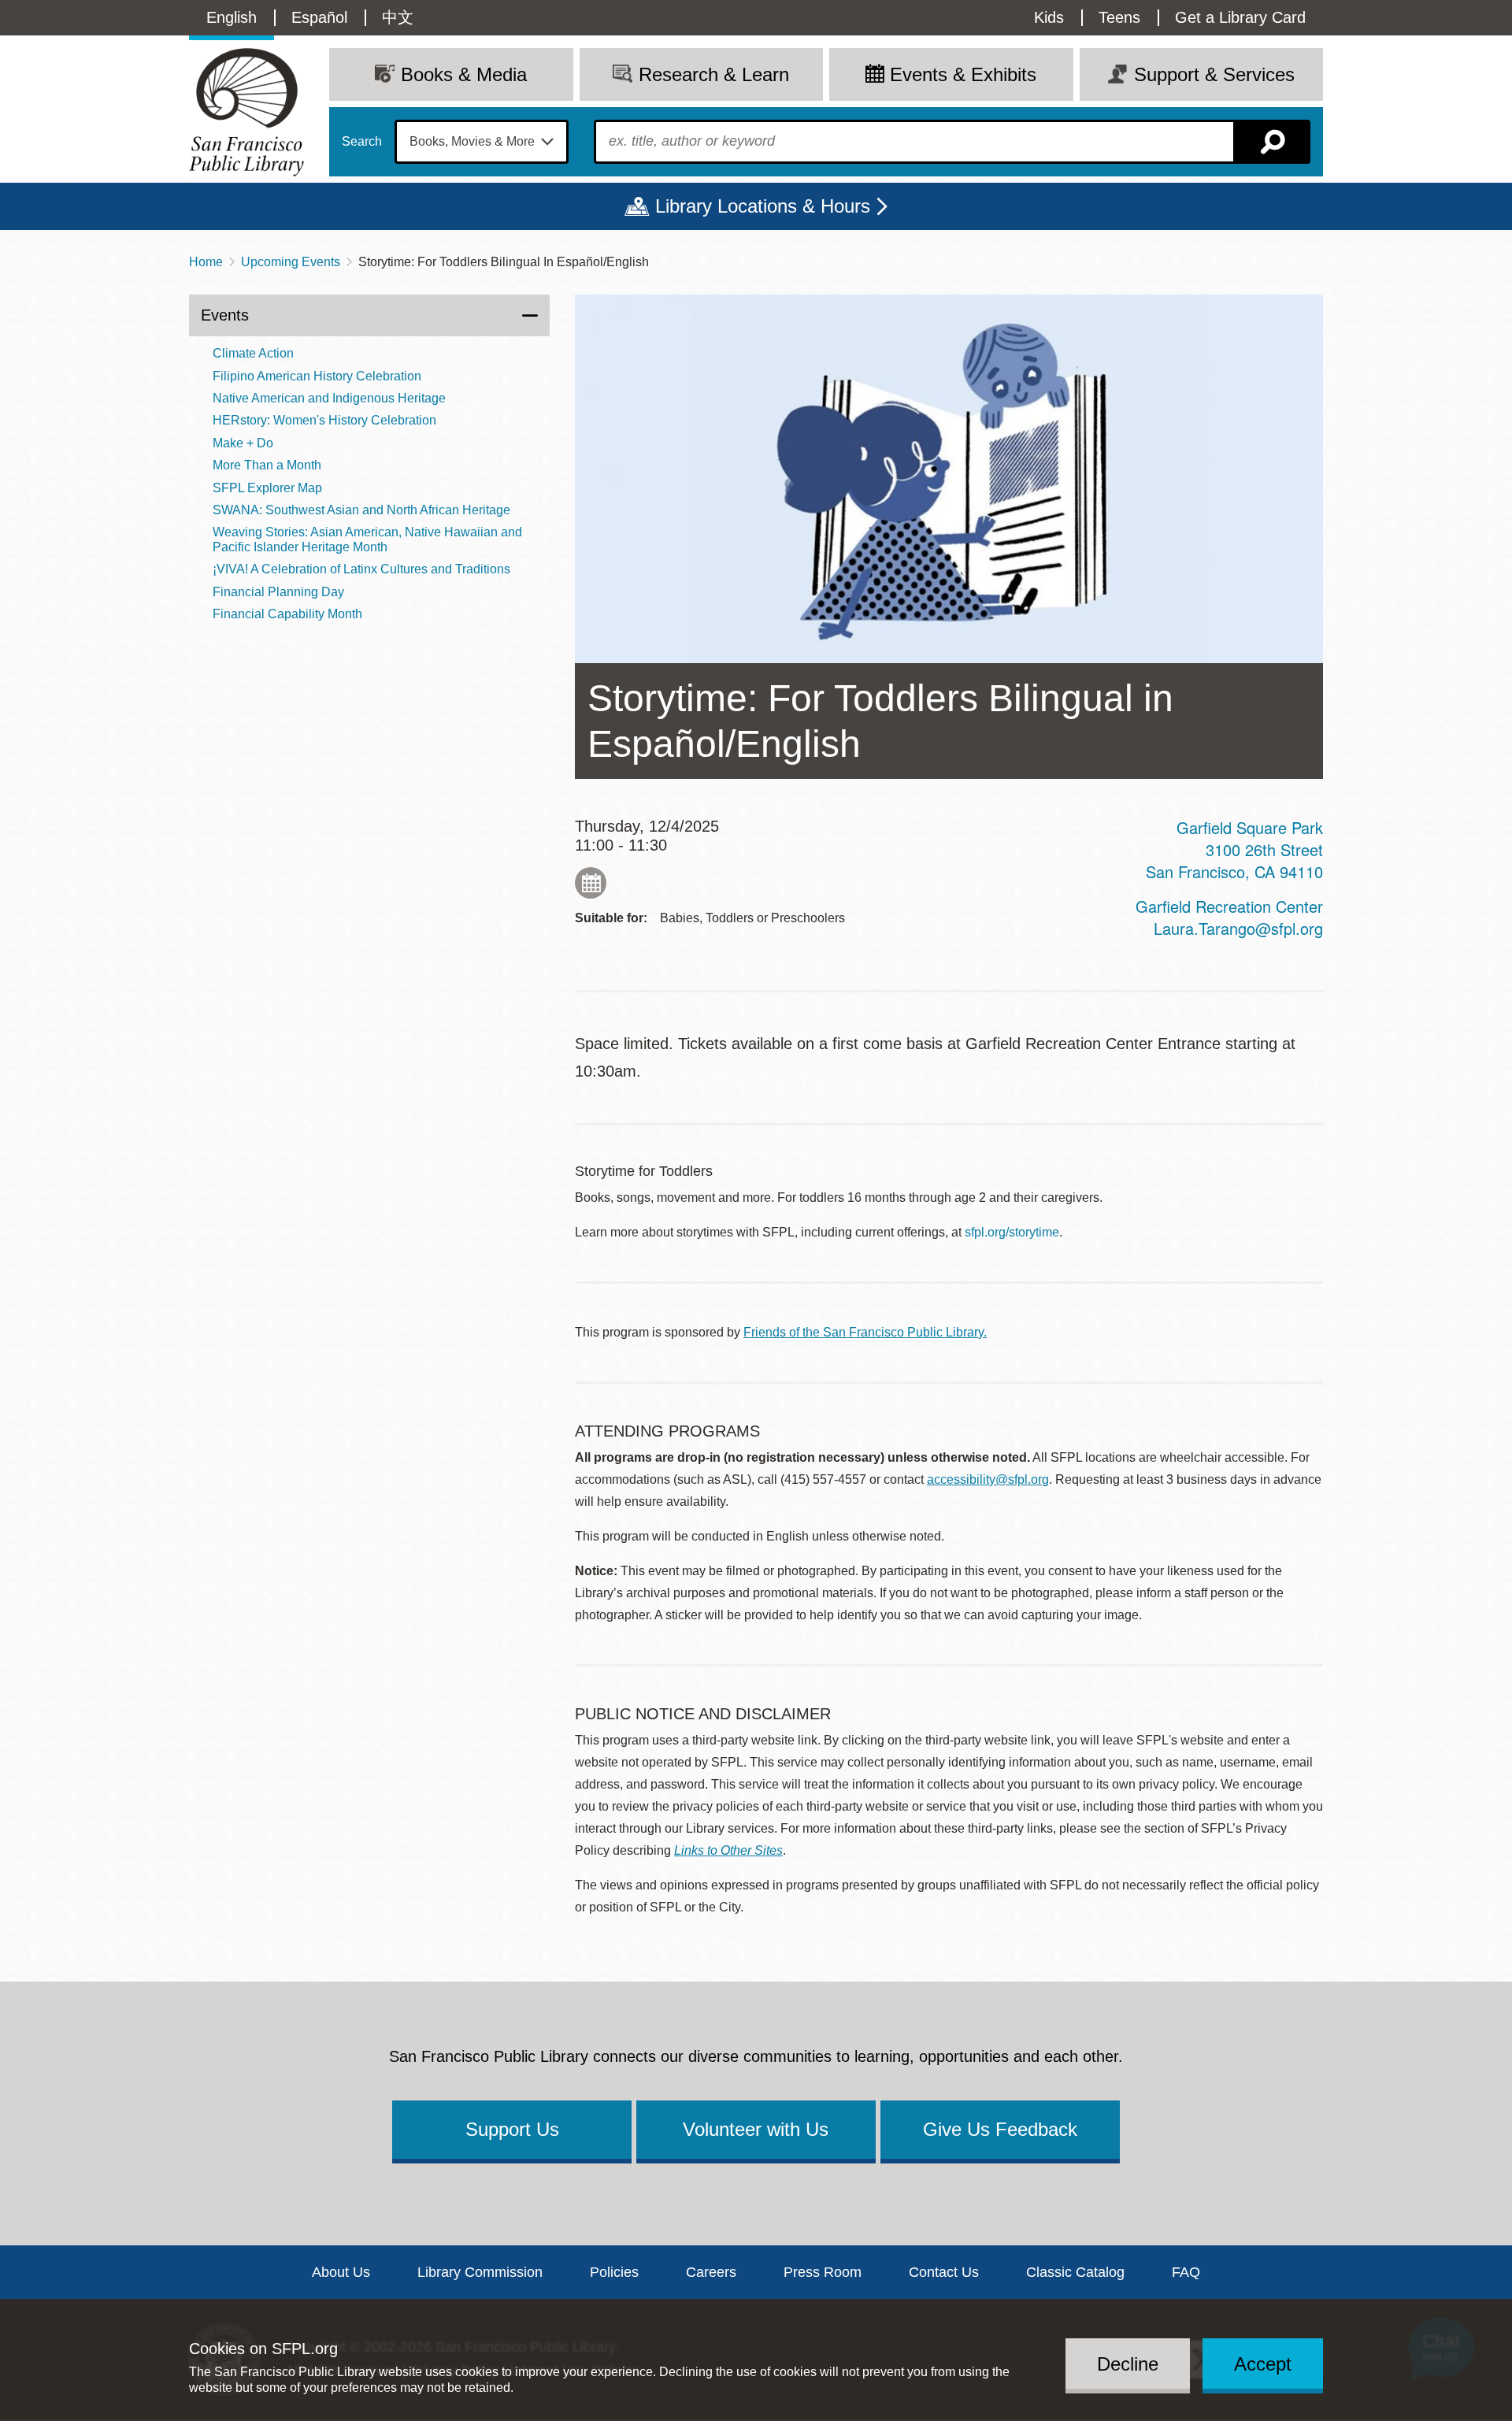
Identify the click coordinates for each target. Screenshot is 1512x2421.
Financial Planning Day (278, 592)
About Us (341, 2272)
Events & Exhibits (963, 74)
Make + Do (243, 443)
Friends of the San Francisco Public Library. (865, 1332)
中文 (398, 17)
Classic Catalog (1075, 2272)
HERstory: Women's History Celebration (324, 420)
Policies (614, 2272)
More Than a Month (267, 465)
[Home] (246, 112)
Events (225, 315)
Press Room (823, 2272)
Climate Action (253, 353)
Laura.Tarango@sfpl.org (1238, 928)
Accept (1263, 2363)
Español (319, 17)
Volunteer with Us (756, 2129)
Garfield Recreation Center (1229, 906)
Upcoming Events (291, 262)
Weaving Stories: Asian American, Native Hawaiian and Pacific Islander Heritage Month (367, 539)
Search (362, 142)
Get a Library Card (1240, 17)
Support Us (512, 2129)
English (232, 17)
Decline (1128, 2363)
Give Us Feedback (1000, 2129)
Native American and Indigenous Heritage (329, 398)
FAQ (1186, 2272)
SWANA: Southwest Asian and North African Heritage (361, 510)
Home (206, 262)
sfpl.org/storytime (1012, 1232)
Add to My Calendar (591, 883)
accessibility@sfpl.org (988, 1479)
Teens (1119, 17)
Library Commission (480, 2272)
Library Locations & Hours (763, 206)
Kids (1049, 17)
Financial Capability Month (287, 614)
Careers (711, 2272)
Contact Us (944, 2272)
